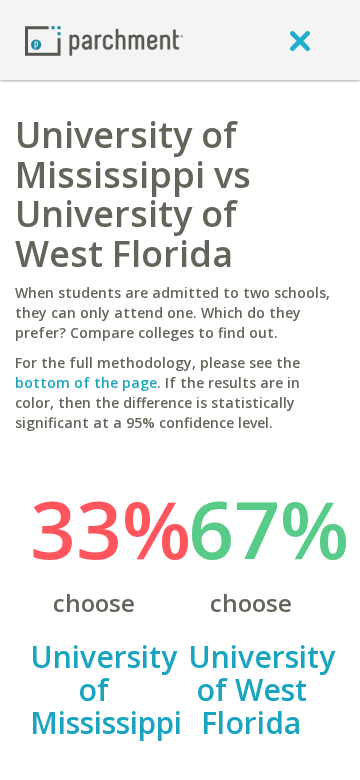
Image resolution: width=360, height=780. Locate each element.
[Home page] (104, 39)
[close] (300, 40)
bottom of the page (86, 382)
